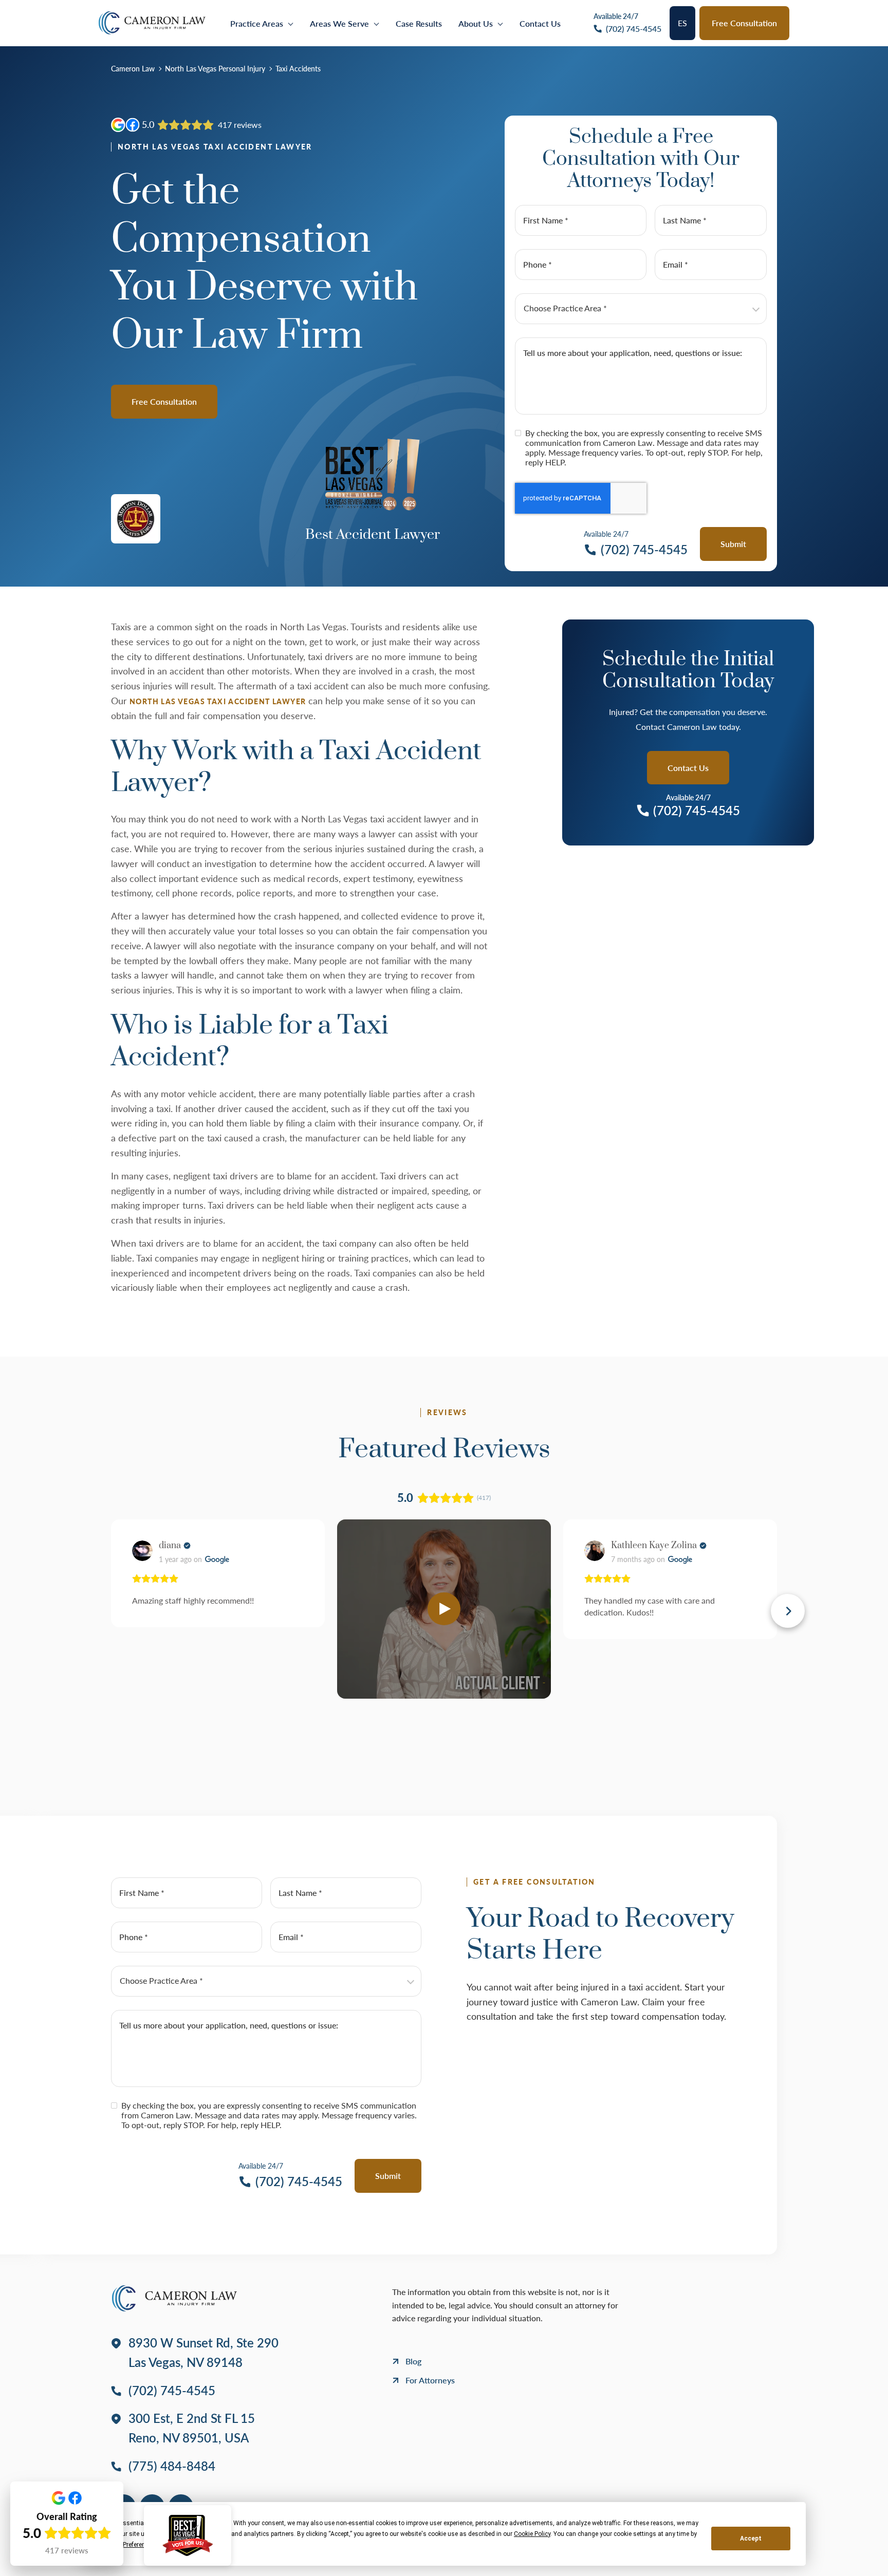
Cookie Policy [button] (532, 2534)
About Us (476, 23)
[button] (100, 1611)
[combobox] (641, 309)
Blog (413, 2361)
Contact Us (540, 23)
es (682, 23)
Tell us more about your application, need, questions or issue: (633, 353)
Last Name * (685, 220)
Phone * (538, 264)
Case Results (419, 23)
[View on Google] (142, 1551)
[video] (444, 1609)
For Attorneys (430, 2380)
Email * (676, 264)
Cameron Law (133, 69)
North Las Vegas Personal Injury (215, 69)
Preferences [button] (139, 2545)
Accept (751, 2539)
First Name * (546, 220)
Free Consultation (744, 23)
